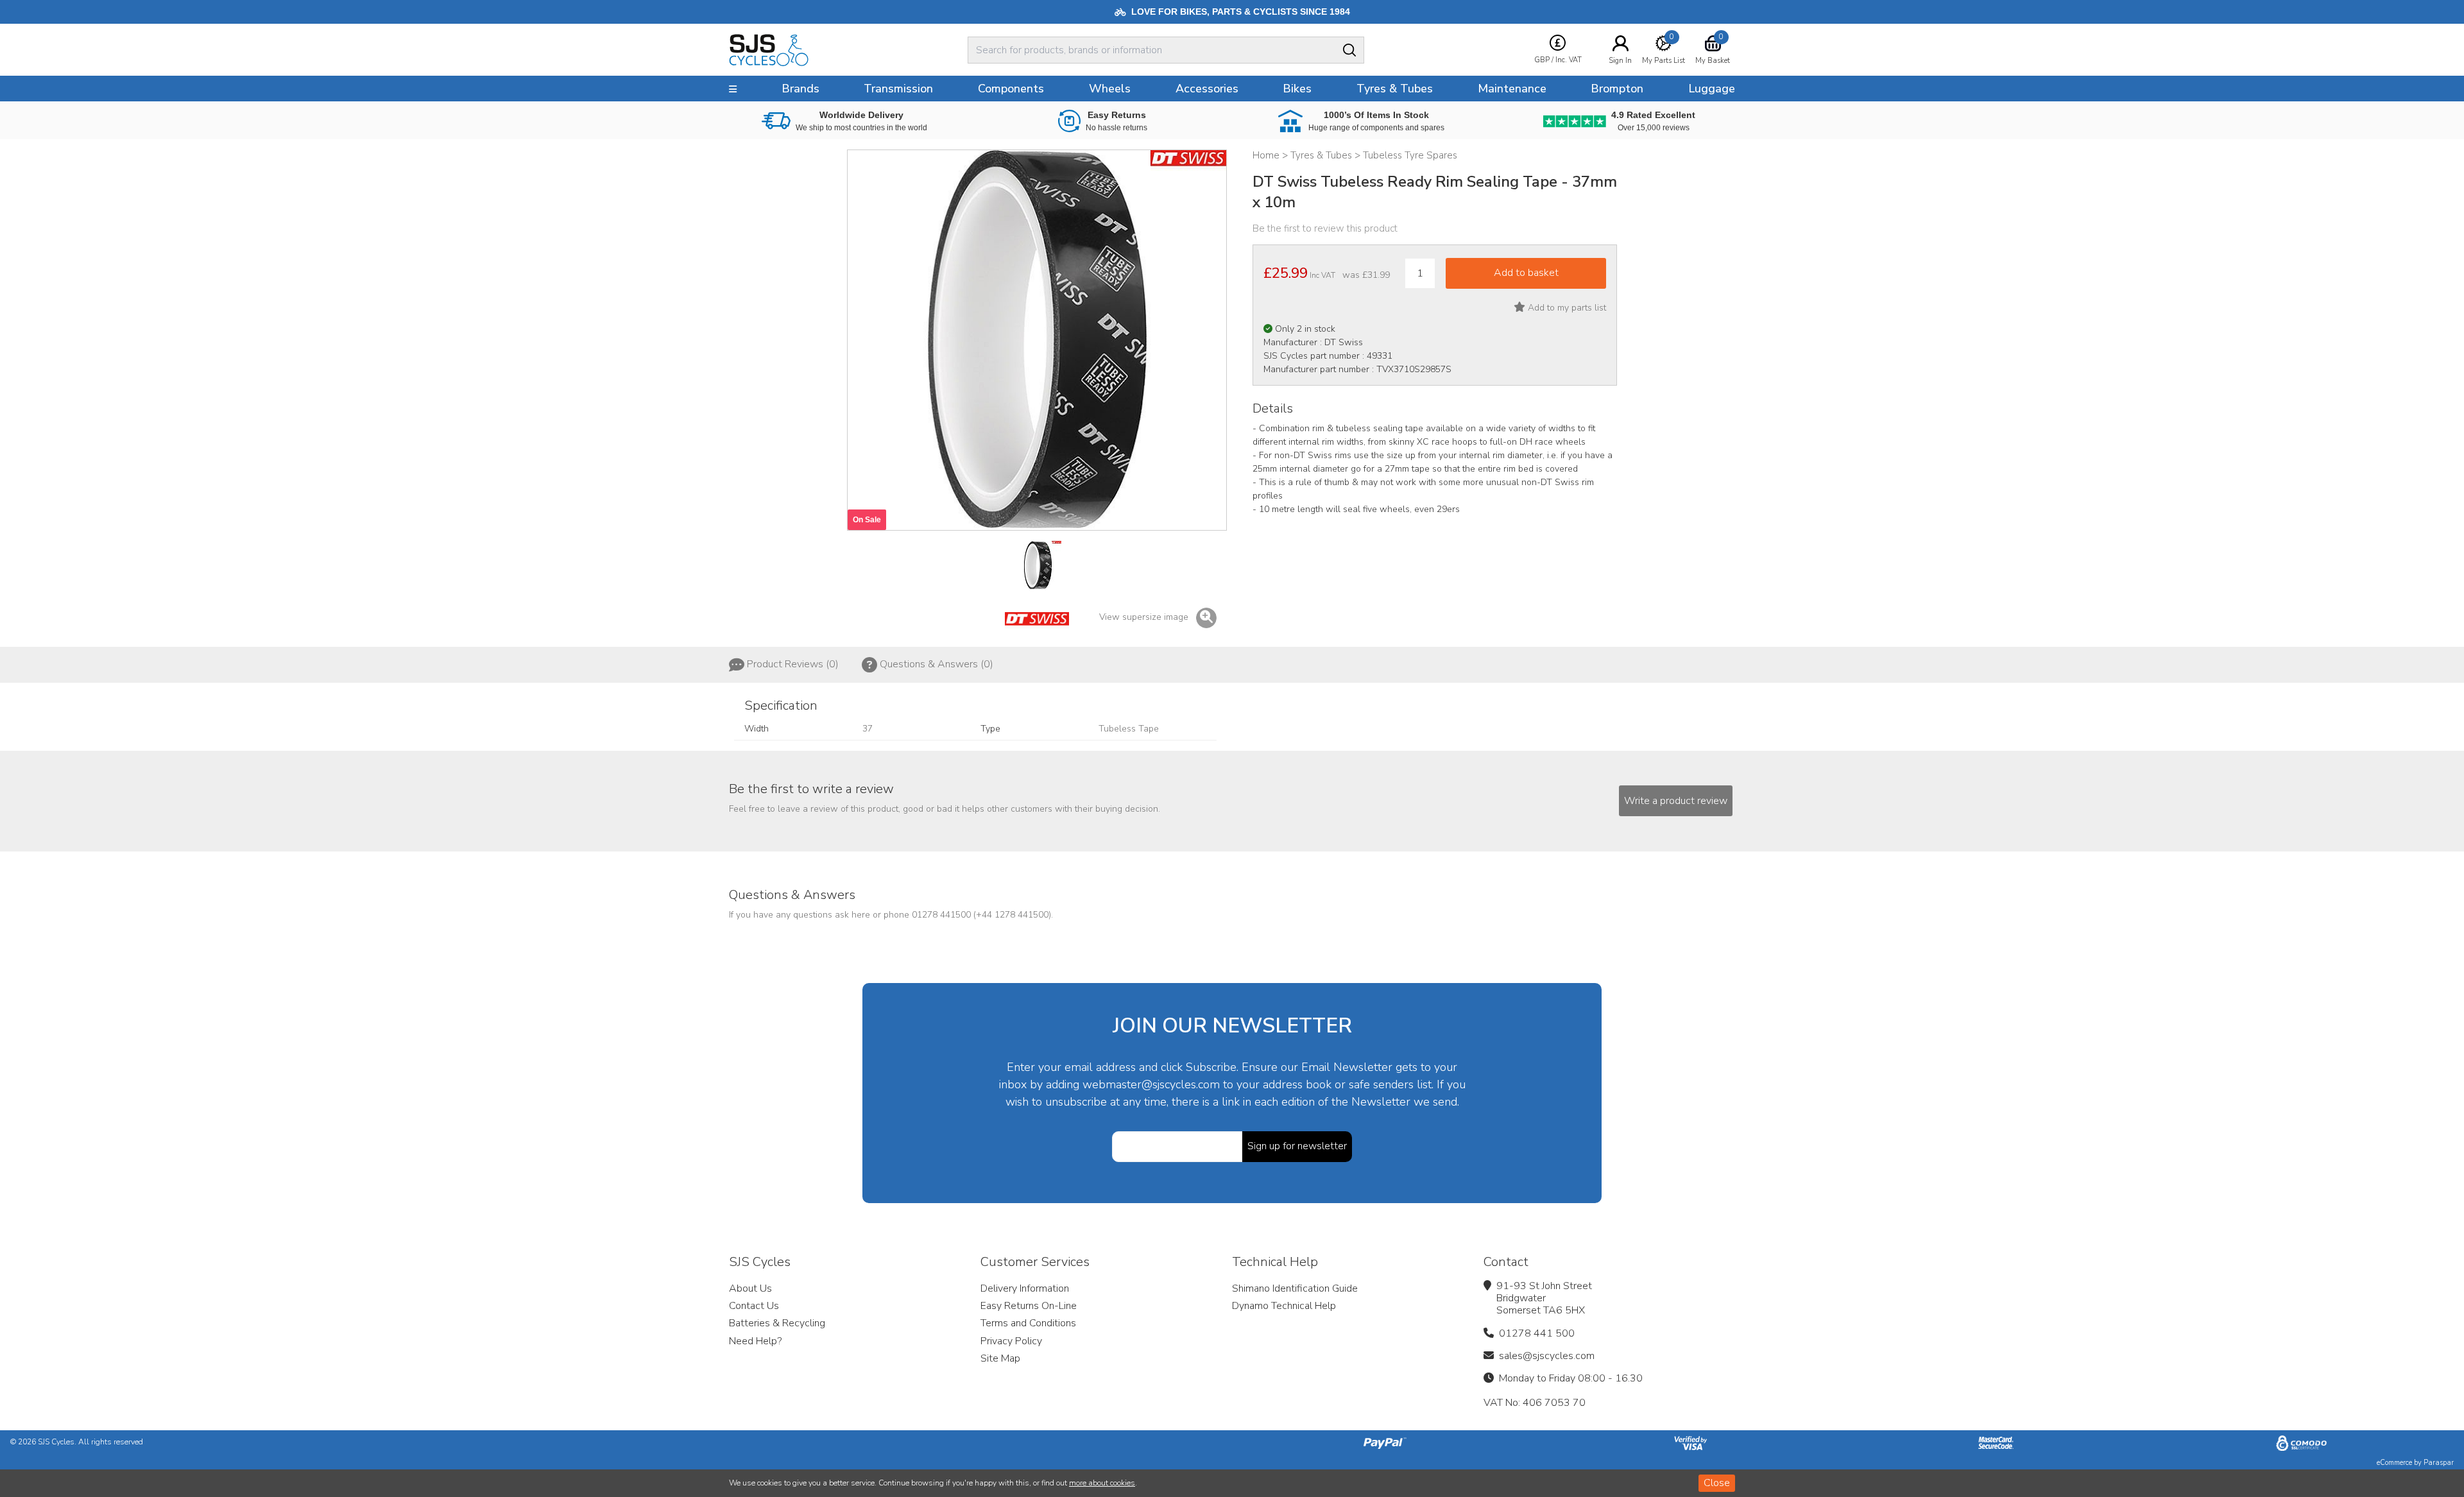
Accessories (1207, 89)
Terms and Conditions (1028, 1323)
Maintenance (1512, 89)
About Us (750, 1288)
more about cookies (1102, 1483)
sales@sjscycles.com (1547, 1356)
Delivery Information (1025, 1288)
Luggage (1712, 89)
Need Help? (755, 1341)
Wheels (1110, 89)
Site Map (1000, 1358)
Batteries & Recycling (777, 1323)
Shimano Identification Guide (1295, 1288)
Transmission (898, 89)
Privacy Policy (1011, 1341)
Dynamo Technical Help (1284, 1306)
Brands (800, 89)
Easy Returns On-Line (1029, 1306)
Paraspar (2439, 1463)
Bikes (1297, 89)
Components (1011, 89)
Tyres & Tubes (1395, 89)
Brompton (1617, 89)
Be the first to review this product (1325, 228)
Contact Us (754, 1306)
